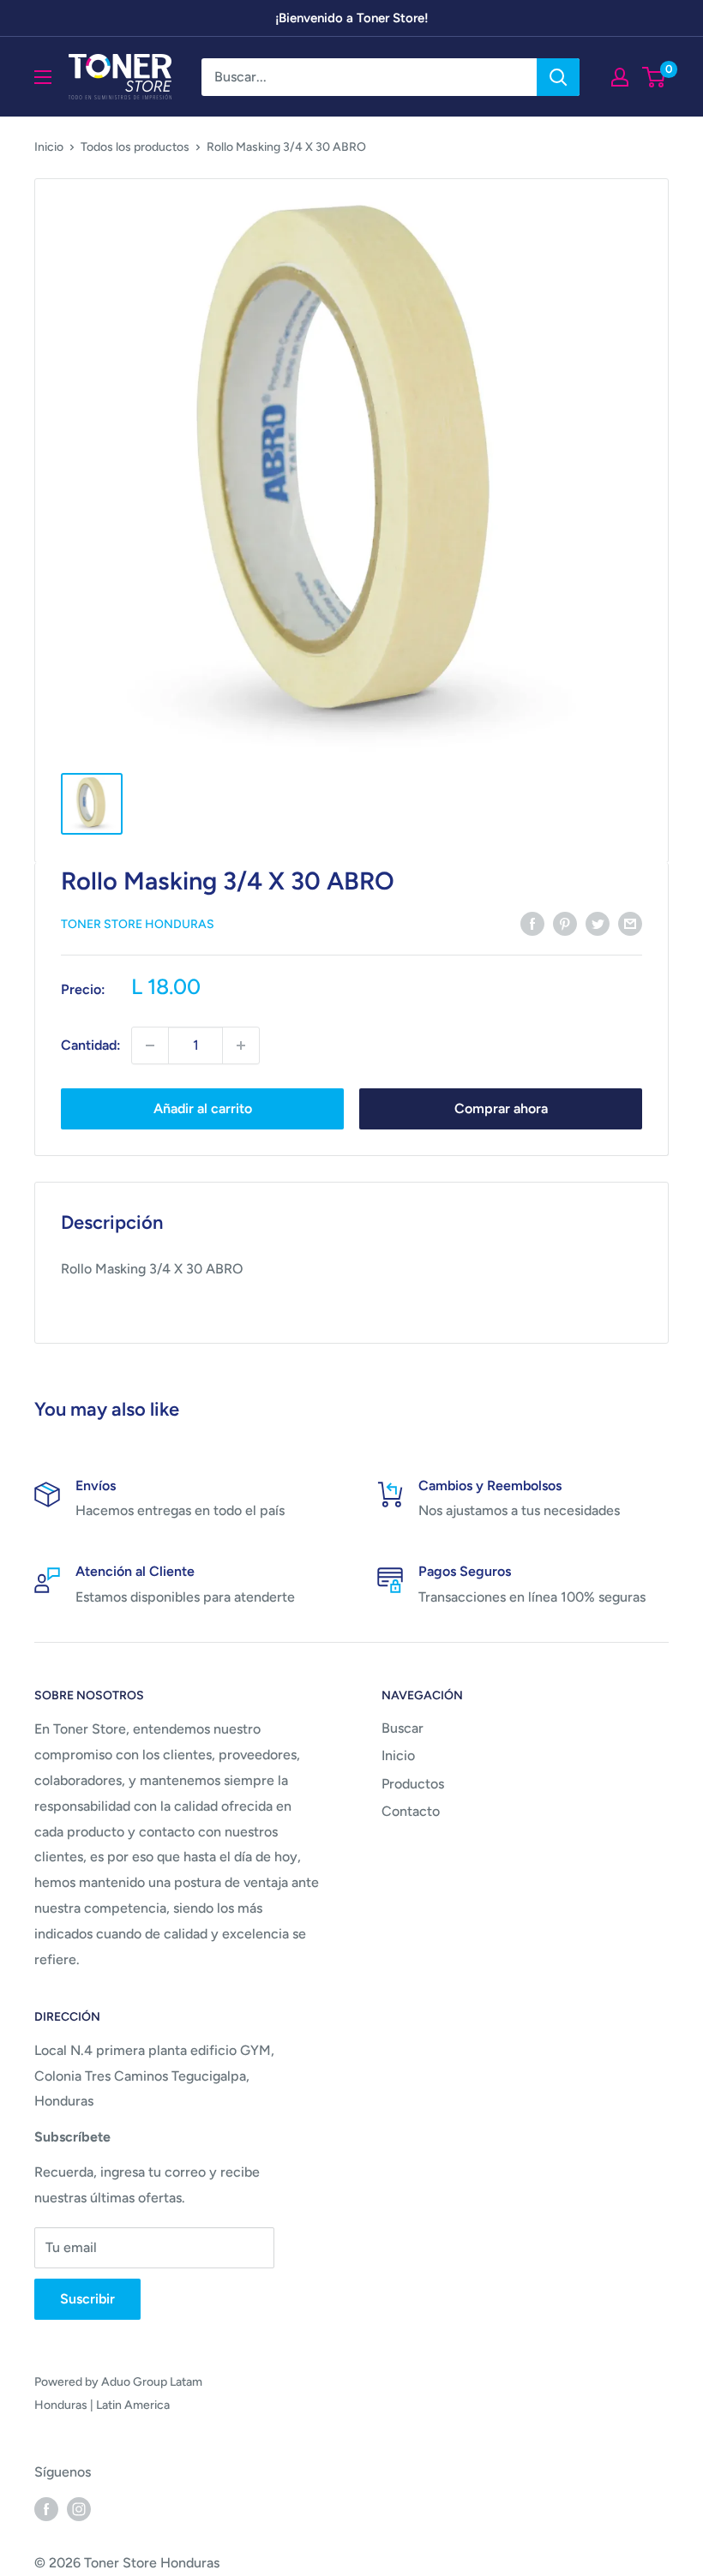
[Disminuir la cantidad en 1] (150, 1045)
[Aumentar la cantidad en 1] (241, 1045)
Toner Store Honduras (138, 924)
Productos (413, 1784)
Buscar (403, 1728)
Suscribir (87, 2299)
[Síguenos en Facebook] (46, 2508)
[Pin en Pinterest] (565, 923)
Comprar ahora (501, 1108)
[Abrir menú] (43, 77)
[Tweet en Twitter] (598, 923)
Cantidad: (91, 1045)
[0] (655, 77)
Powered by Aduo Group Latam (118, 2382)
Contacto (411, 1811)
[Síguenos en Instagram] (79, 2508)
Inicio (49, 147)
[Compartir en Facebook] (532, 923)
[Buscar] (558, 77)
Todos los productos (135, 147)
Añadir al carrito (203, 1108)
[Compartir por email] (630, 923)
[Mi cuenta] (620, 77)
